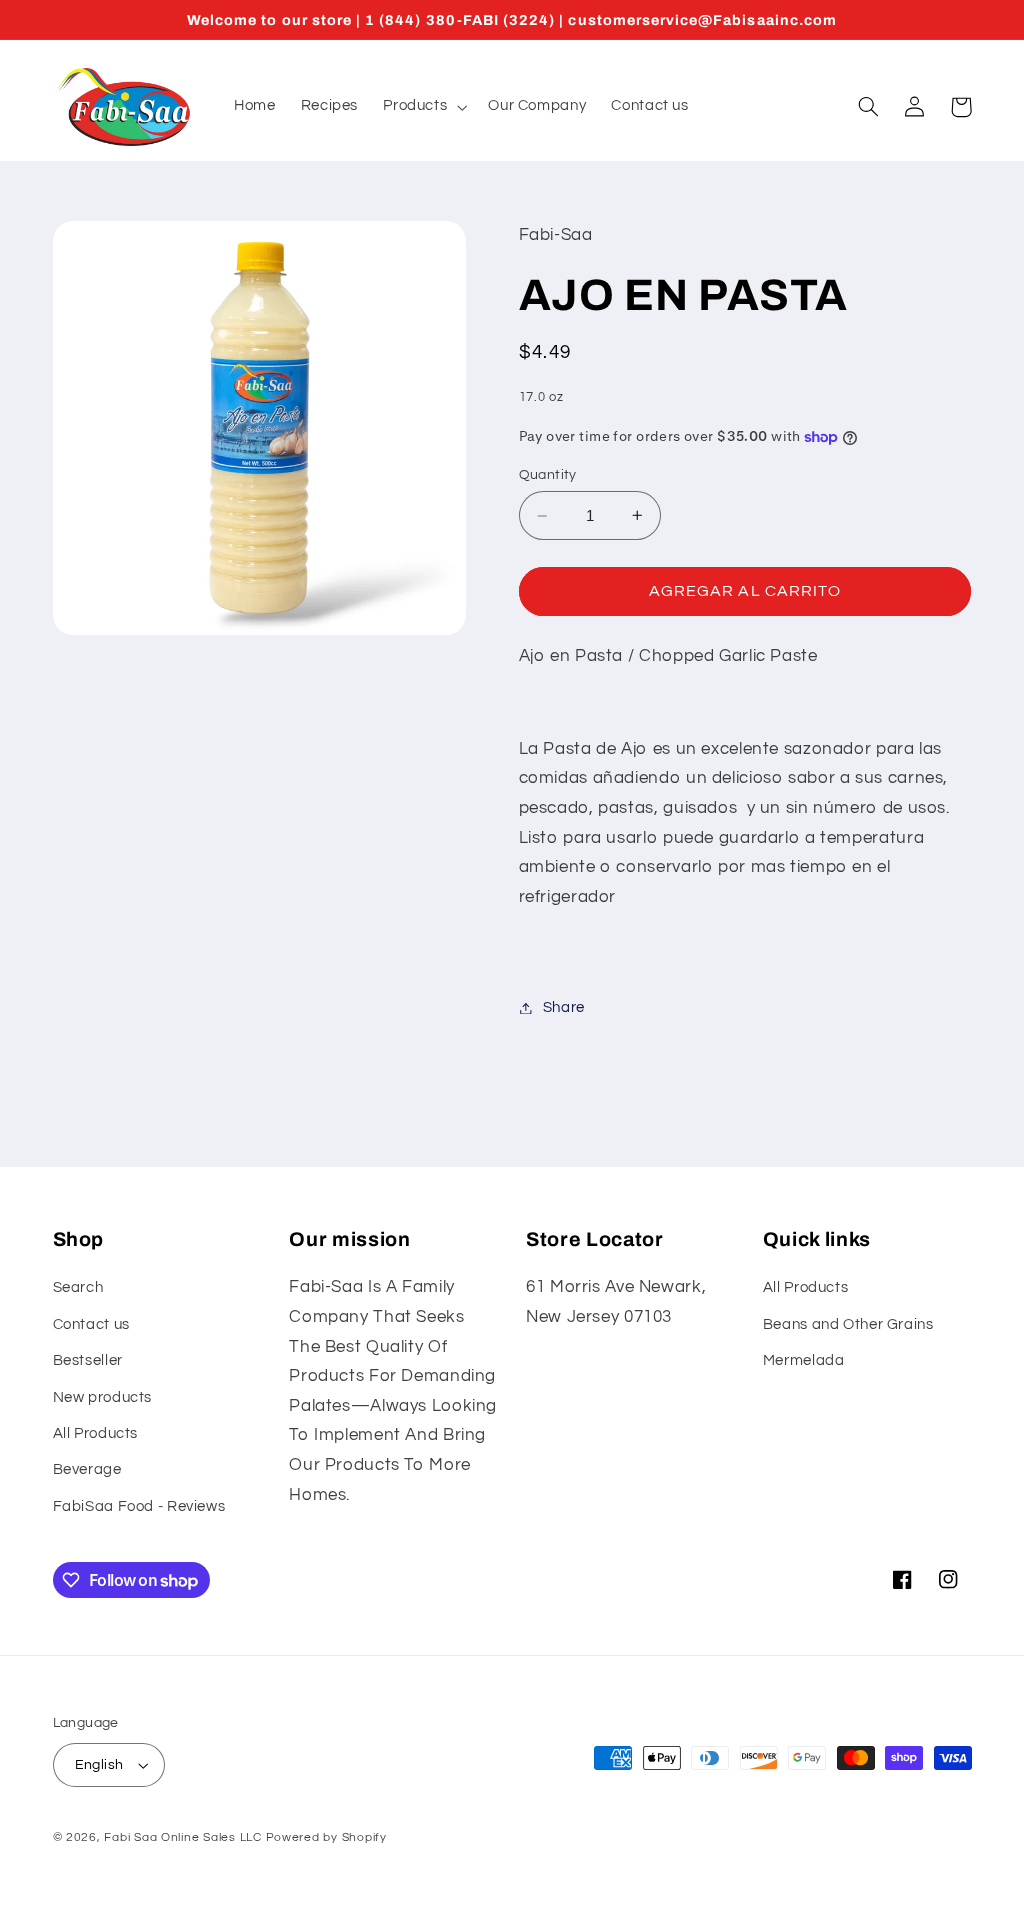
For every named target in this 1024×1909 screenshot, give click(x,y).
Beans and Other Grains (848, 1324)
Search (78, 1287)
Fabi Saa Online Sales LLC (182, 1837)
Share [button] (564, 1007)
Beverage (87, 1469)
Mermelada (804, 1360)
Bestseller (88, 1360)
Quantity (548, 475)
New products (103, 1397)
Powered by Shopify (326, 1837)
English (99, 1765)
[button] (423, 107)
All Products (96, 1433)
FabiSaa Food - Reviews (139, 1506)
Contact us (91, 1324)
